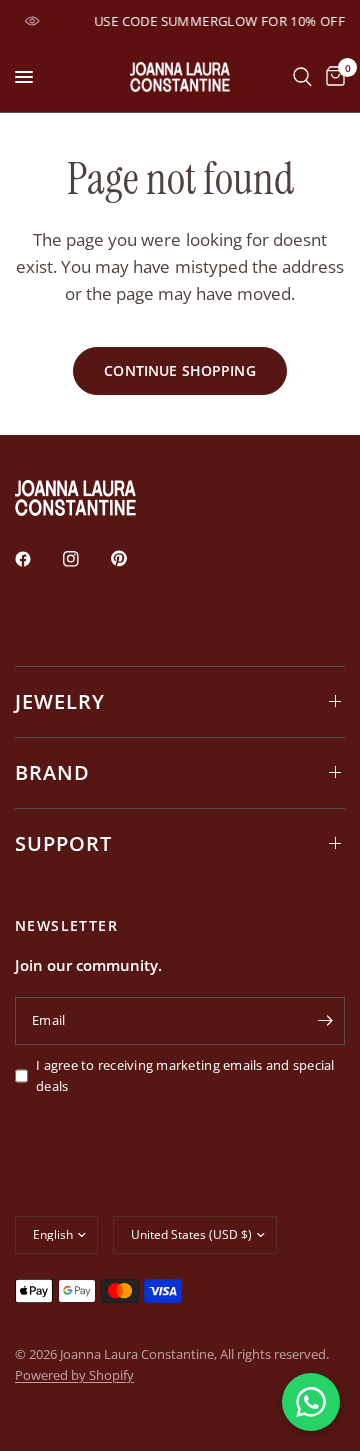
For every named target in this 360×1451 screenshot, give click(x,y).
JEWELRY (60, 701)
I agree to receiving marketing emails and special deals (185, 1075)
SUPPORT (63, 843)
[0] (332, 77)
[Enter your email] (325, 1021)
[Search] (302, 77)
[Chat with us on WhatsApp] (311, 1402)
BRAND (52, 772)
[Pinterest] (133, 558)
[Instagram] (85, 559)
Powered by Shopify (74, 1375)
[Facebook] (37, 559)
